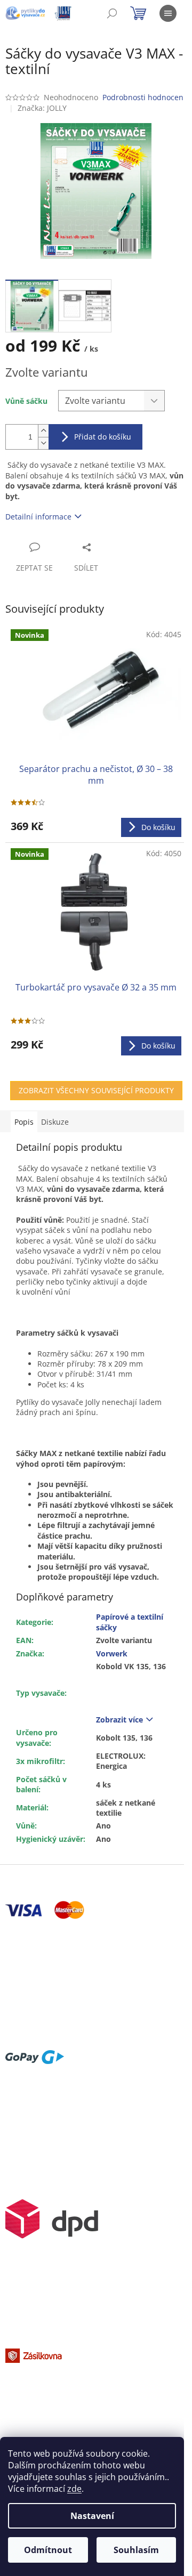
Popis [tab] (24, 1122)
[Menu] (168, 13)
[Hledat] (112, 13)
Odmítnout (48, 2550)
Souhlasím (136, 2550)
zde (74, 2489)
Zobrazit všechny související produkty (96, 1090)
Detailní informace (38, 517)
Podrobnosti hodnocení (144, 97)
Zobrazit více (119, 1720)
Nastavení (92, 2516)
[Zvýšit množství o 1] (43, 431)
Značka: (42, 108)
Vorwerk (112, 1653)
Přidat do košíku (103, 437)
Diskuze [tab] (55, 1122)
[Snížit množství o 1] (43, 443)
